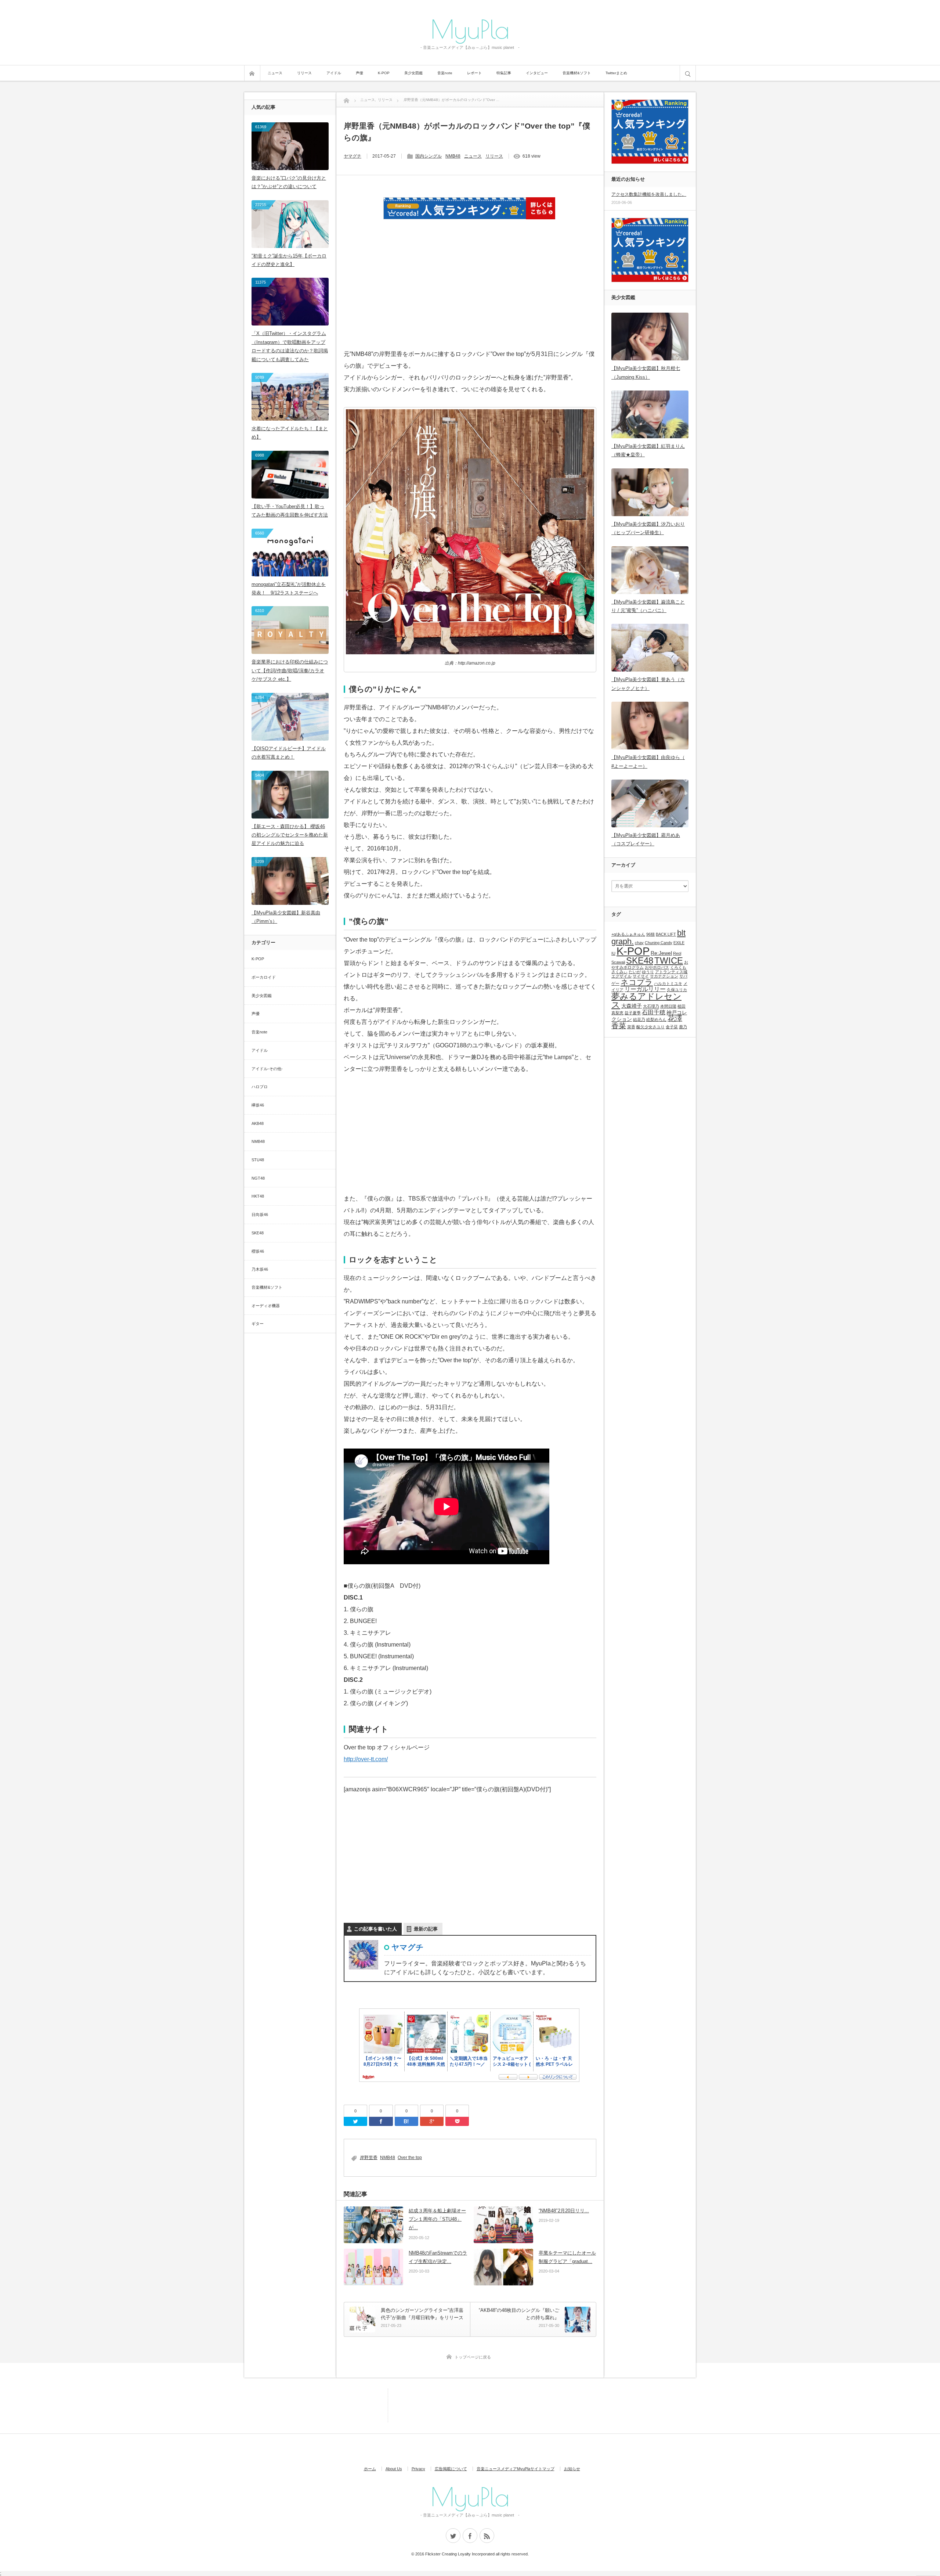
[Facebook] (381, 2121)
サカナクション (664, 976)
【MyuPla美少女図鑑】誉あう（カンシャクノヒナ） (648, 684)
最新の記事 (426, 1929)
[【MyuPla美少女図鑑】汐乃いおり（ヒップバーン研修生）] (650, 492)
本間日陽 (668, 1006)
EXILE (679, 943)
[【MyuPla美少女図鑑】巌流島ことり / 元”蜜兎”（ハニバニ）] (650, 570)
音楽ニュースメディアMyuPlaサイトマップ (516, 2469)
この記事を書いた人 (375, 1929)
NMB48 (453, 156)
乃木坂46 (260, 1269)
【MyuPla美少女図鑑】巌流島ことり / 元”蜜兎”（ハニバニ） (648, 606)
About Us (394, 2469)
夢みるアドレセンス (646, 1001)
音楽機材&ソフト (577, 73)
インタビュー (537, 73)
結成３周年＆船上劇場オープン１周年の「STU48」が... (437, 2219)
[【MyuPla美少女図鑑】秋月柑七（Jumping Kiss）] (650, 337)
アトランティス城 (671, 972)
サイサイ (641, 976)
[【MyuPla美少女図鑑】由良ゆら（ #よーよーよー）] (650, 726)
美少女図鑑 (413, 73)
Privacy (418, 2469)
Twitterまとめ (616, 73)
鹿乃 (683, 1027)
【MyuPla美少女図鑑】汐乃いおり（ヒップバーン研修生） (648, 528)
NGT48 (258, 1178)
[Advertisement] (470, 294)
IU (613, 953)
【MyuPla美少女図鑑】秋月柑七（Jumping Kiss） (646, 373)
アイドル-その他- (267, 1069)
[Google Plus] (432, 2121)
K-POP (384, 73)
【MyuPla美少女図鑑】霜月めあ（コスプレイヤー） (646, 839)
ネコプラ (637, 982)
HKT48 (258, 1196)
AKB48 (258, 1123)
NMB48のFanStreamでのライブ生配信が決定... (438, 2257)
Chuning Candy (659, 943)
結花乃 (639, 1019)
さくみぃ (619, 972)
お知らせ (572, 2469)
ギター (258, 1324)
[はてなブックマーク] (406, 2121)
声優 (359, 73)
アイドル (334, 73)
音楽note (445, 73)
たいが (635, 972)
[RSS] (487, 2536)
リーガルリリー (645, 989)
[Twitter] (355, 2121)
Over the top (410, 2158)
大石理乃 (651, 1006)
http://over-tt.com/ (366, 1759)
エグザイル (621, 976)
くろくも (678, 967)
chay (639, 943)
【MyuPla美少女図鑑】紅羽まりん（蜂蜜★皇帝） (648, 450)
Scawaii (618, 962)
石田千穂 (654, 1012)
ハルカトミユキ (668, 983)
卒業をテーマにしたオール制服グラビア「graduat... (567, 2257)
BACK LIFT (666, 934)
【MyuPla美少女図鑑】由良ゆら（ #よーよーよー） (648, 762)
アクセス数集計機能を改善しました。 (649, 194)
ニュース (275, 73)
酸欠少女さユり (650, 1027)
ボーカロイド (264, 977)
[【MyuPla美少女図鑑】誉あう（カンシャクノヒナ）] (650, 648)
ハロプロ (260, 1087)
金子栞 (672, 1027)
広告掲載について (451, 2469)
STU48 (258, 1160)
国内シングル (429, 156)
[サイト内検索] (688, 73)
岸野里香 (369, 2158)
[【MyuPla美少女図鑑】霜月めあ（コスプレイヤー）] (650, 803)
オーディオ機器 (266, 1306)
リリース (304, 73)
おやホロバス (657, 967)
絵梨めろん (656, 1019)
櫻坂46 (258, 1251)
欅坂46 (258, 1105)
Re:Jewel (661, 953)
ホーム (370, 2469)
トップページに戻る (473, 2357)
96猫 (650, 934)
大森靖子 (632, 1006)
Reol (677, 953)
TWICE (669, 960)
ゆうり (648, 972)
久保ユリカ (677, 990)
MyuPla (470, 29)
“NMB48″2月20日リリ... (564, 2211)
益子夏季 (633, 1013)
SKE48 (258, 1233)
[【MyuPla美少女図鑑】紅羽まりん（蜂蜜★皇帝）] (650, 414)
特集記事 (504, 73)
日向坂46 (260, 1215)
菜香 (631, 1027)
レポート (474, 73)
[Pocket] (457, 2121)
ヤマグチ (352, 156)
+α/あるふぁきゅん (628, 934)
